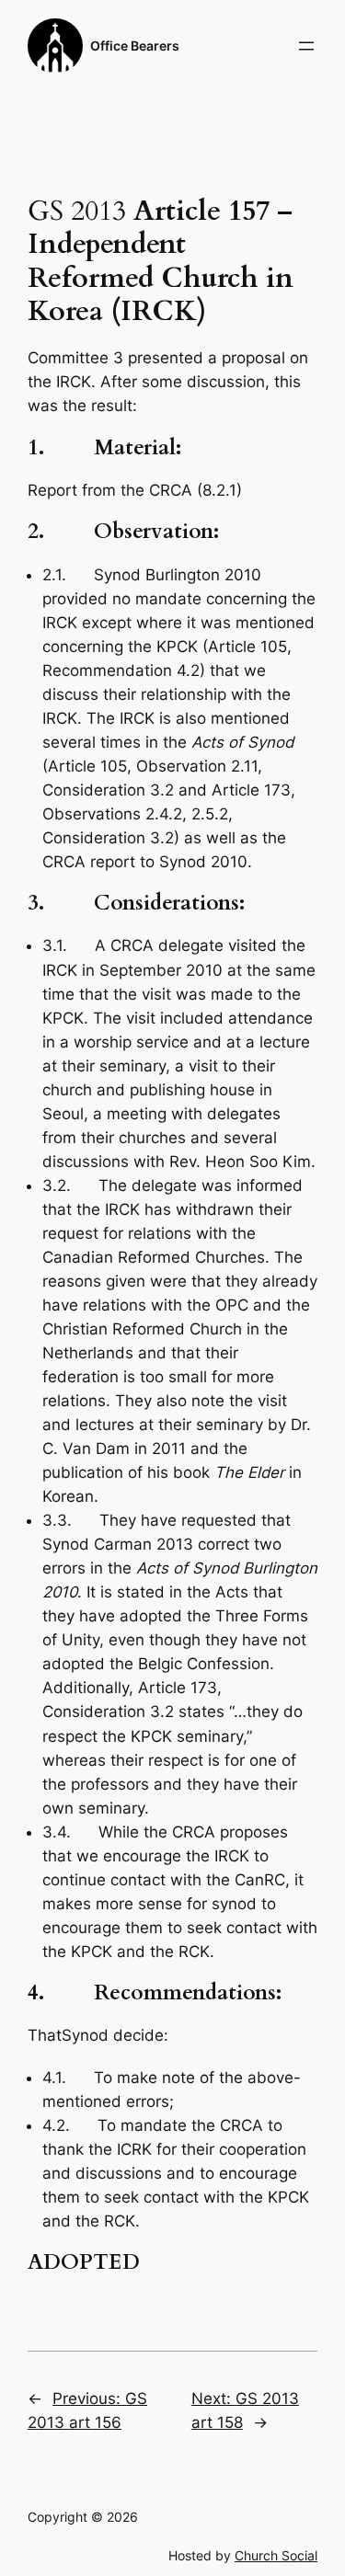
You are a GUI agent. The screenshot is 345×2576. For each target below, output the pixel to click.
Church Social (276, 2555)
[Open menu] (306, 46)
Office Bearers (135, 46)
